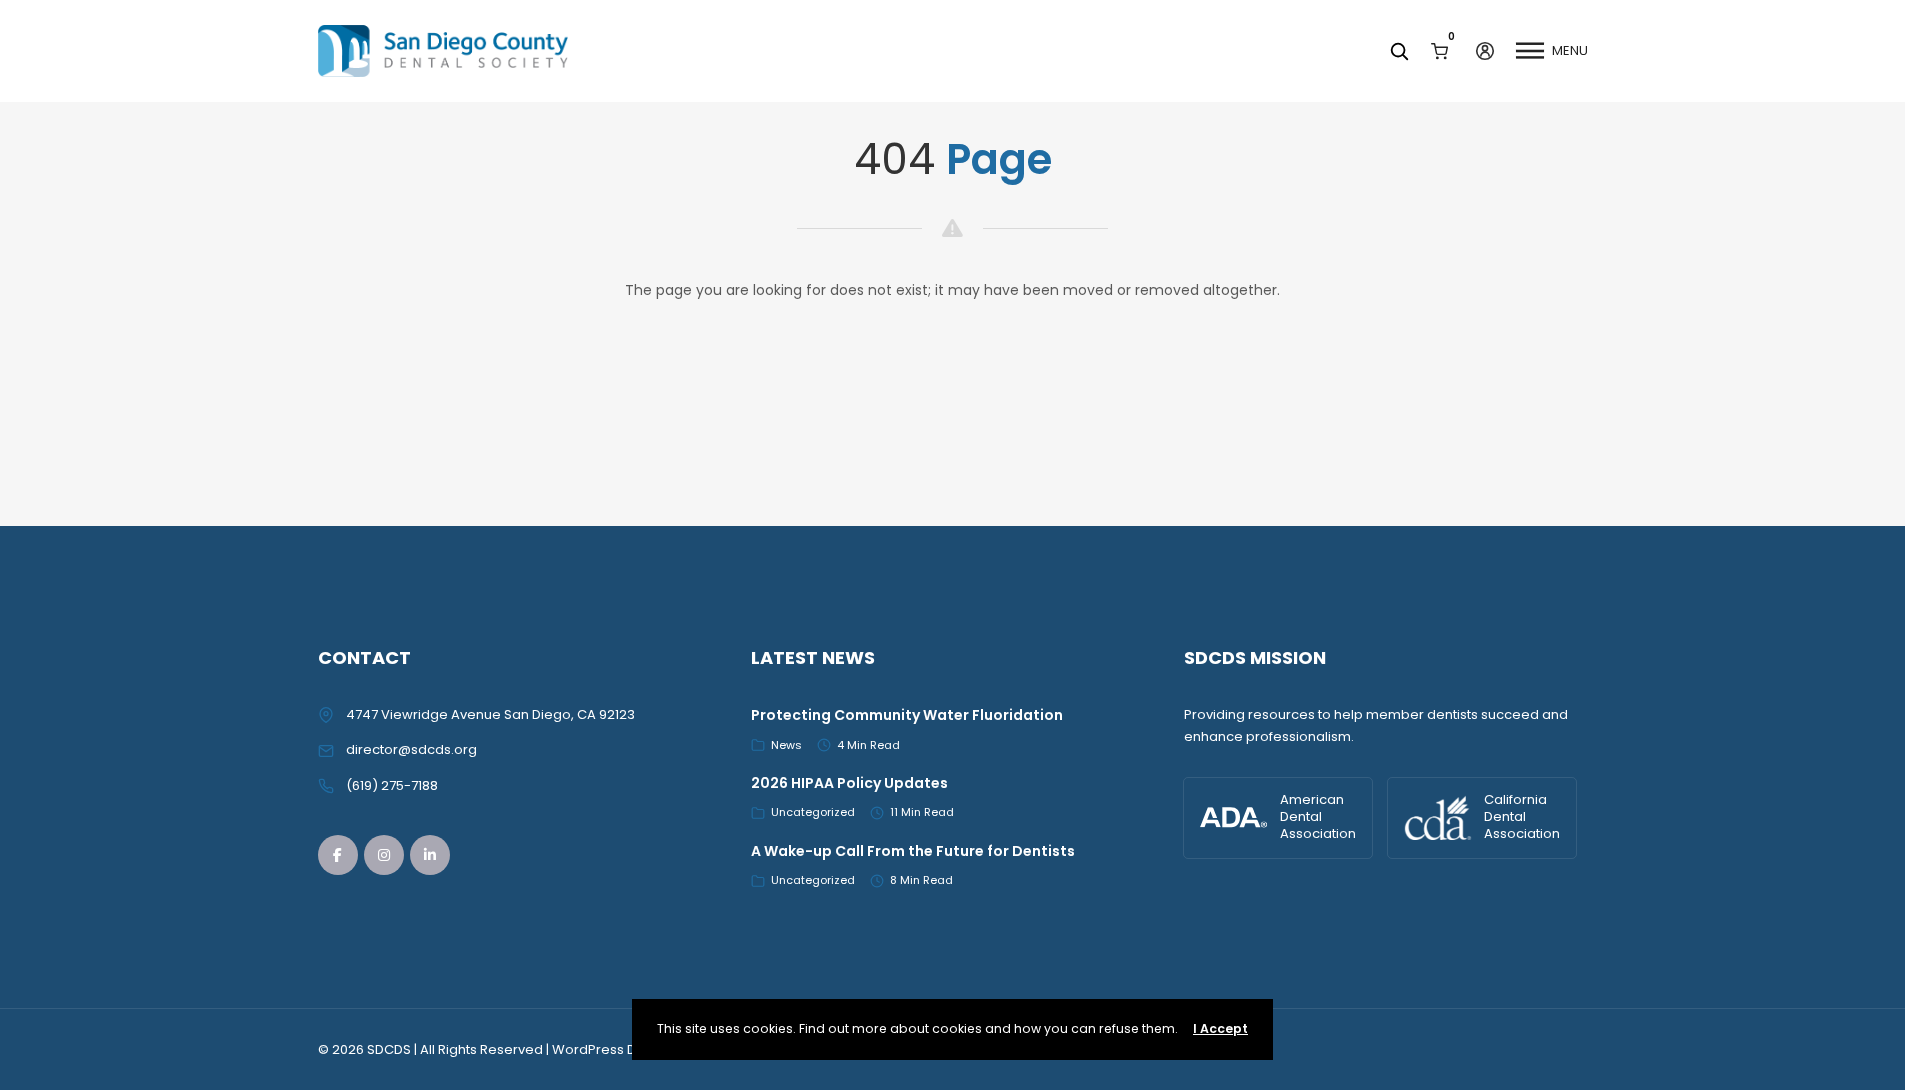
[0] (1439, 50)
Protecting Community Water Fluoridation (907, 715)
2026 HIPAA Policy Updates (849, 783)
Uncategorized (813, 812)
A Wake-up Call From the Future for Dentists (913, 851)
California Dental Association (1522, 816)
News (786, 745)
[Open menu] (1530, 51)
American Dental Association (1318, 816)
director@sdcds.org (411, 749)
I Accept (1220, 1028)
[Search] (1399, 51)
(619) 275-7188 (392, 785)
